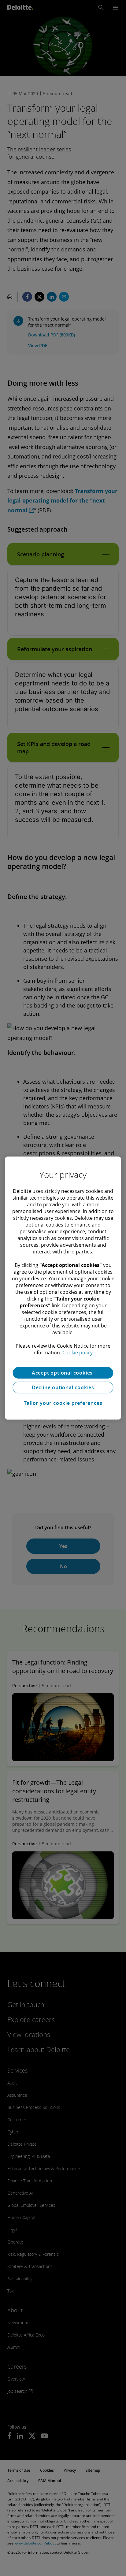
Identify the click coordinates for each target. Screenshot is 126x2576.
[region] (63, 1288)
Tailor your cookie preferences (63, 1403)
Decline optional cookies (63, 1387)
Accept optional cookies (63, 1373)
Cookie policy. (78, 1353)
